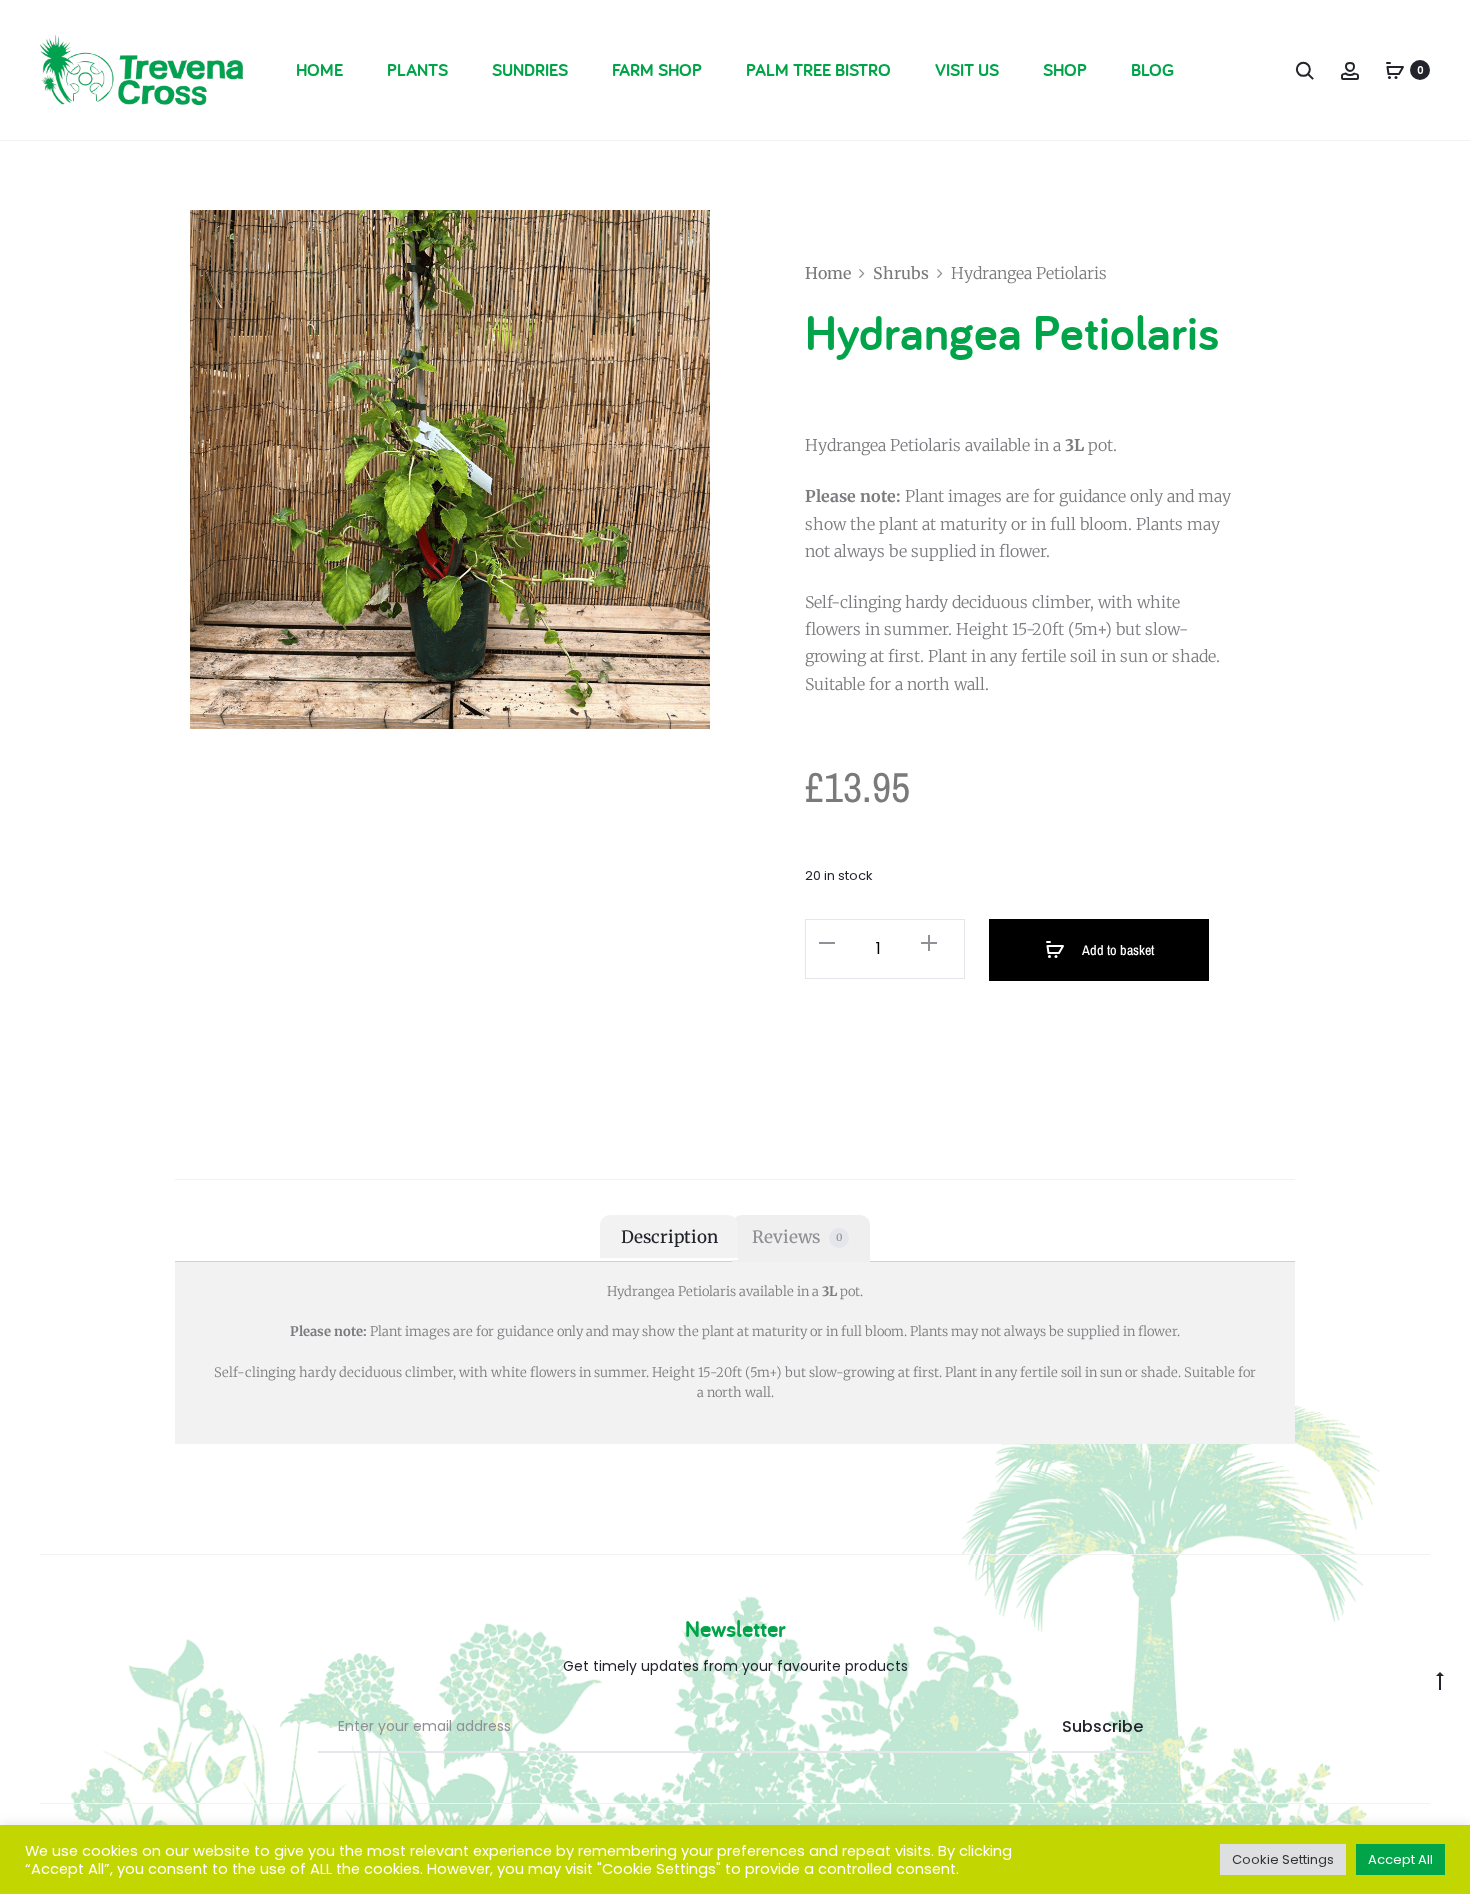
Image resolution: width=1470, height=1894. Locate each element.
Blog (1152, 69)
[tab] (669, 1237)
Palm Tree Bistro (818, 69)
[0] (1395, 70)
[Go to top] (1440, 1679)
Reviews (797, 1237)
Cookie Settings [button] (1283, 1859)
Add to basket (1117, 950)
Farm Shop (657, 69)
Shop (1065, 69)
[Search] (1305, 70)
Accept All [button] (1400, 1859)
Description (669, 1237)
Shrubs (901, 273)
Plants (417, 69)
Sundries (530, 69)
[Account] (1350, 70)
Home (319, 69)
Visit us (967, 69)
